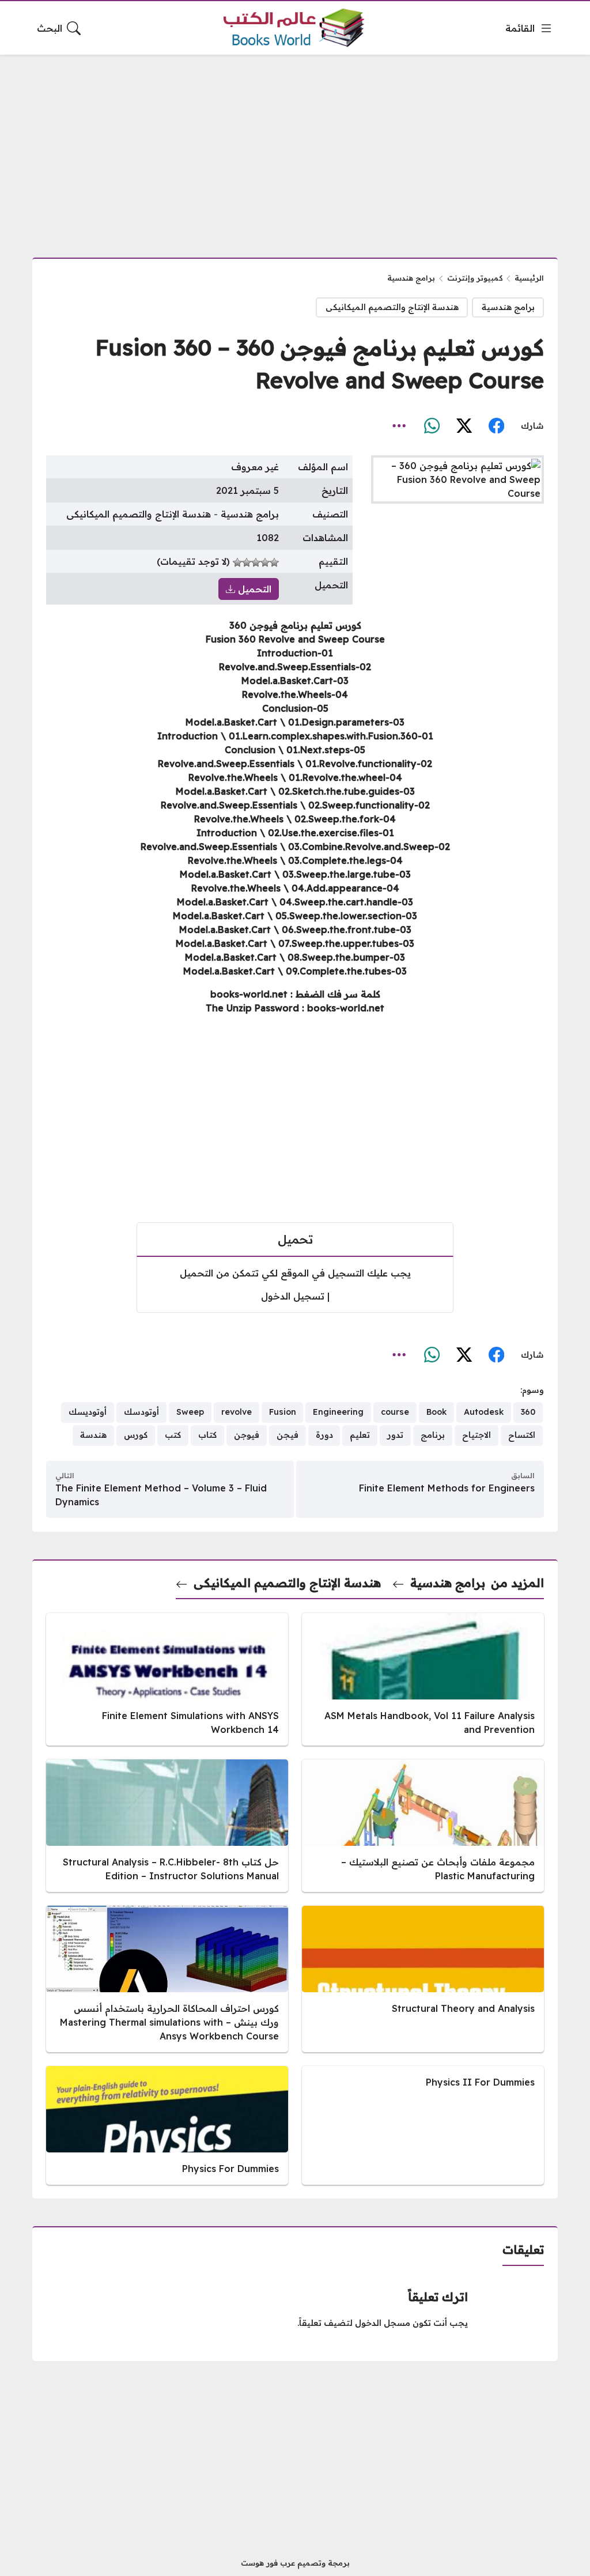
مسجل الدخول (383, 2323)
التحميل (253, 589)
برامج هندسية (411, 278)
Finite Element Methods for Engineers (447, 1488)
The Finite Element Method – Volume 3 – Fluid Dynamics (161, 1495)
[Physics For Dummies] (167, 2125)
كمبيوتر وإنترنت (475, 278)
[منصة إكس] (464, 426)
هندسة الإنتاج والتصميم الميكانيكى (392, 307)
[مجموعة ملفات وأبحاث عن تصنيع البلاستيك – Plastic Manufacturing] (423, 1826)
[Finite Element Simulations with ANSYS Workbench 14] (167, 1679)
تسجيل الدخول (293, 1296)
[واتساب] (432, 426)
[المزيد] (399, 426)
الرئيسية (529, 278)
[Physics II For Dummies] (423, 2125)
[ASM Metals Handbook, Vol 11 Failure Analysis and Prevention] (423, 1679)
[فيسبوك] (496, 426)
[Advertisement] (295, 149)
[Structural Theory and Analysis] (423, 1979)
